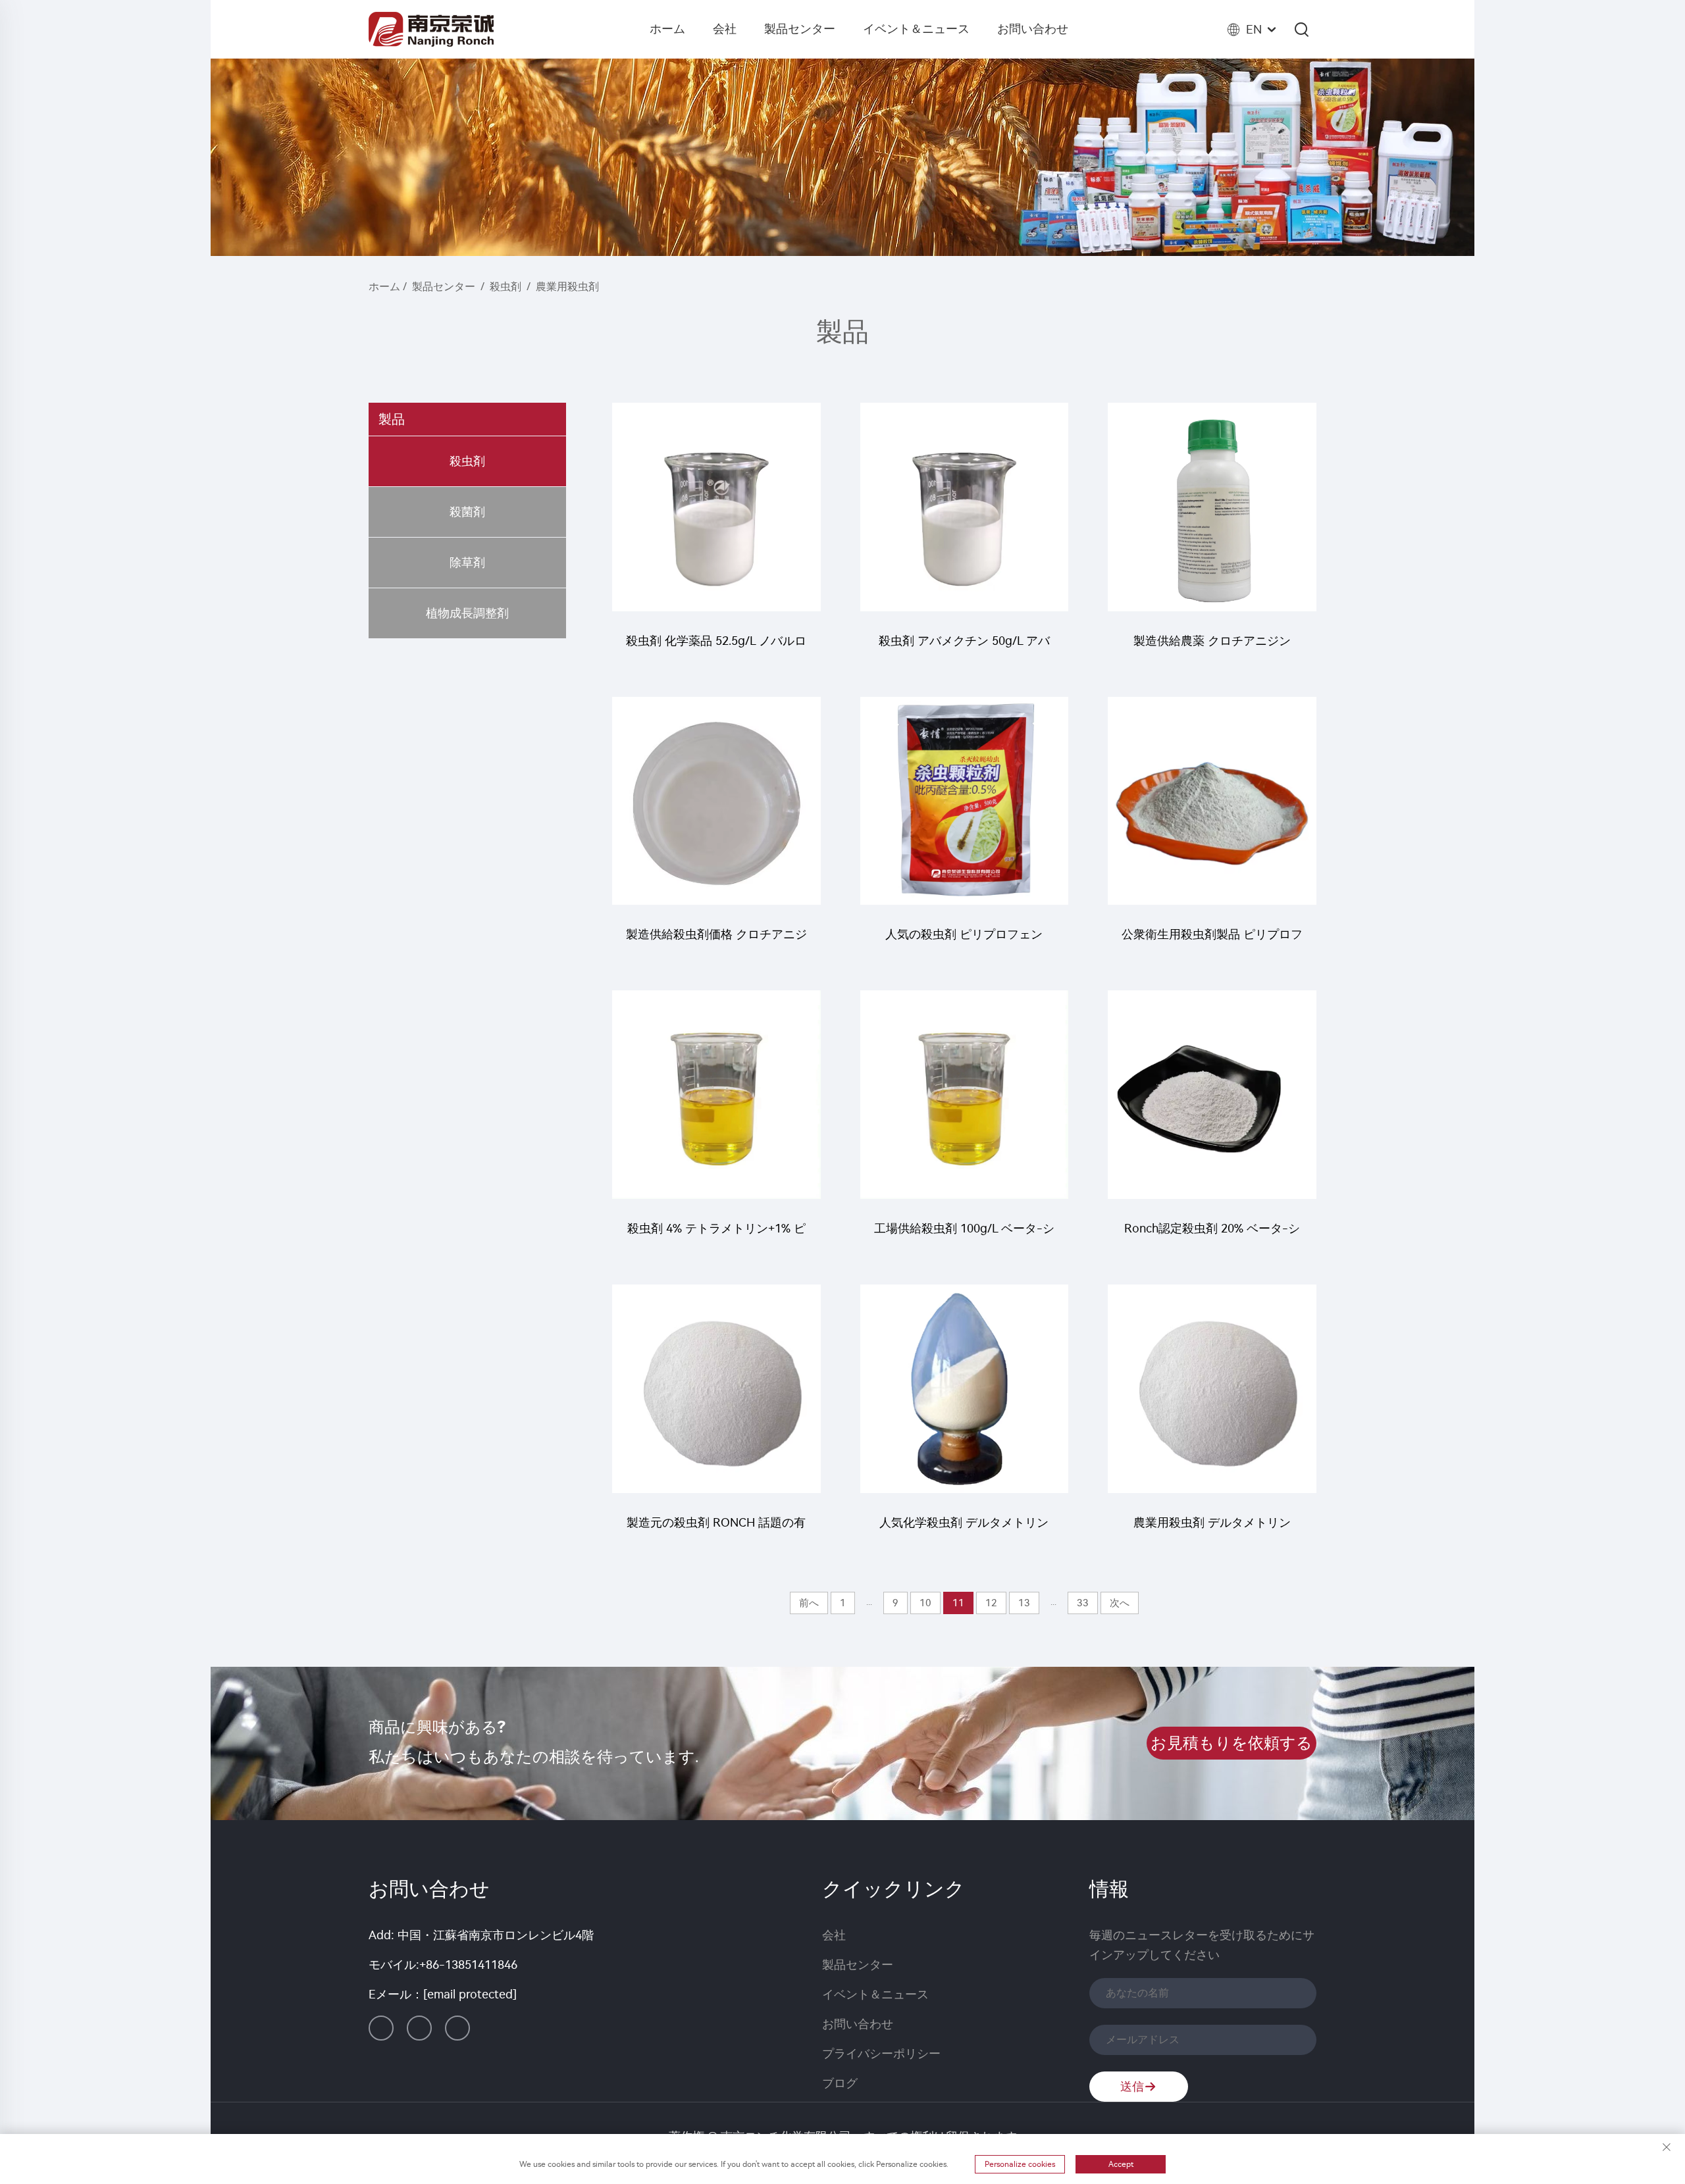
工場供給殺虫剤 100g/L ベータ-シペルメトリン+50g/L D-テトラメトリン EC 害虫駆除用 (964, 1235)
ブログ (840, 2083)
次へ (1120, 1603)
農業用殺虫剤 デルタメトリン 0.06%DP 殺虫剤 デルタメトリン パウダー (1212, 1529)
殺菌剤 (467, 512)
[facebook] (419, 2028)
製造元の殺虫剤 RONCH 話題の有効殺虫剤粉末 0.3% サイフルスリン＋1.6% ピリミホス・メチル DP (716, 1529)
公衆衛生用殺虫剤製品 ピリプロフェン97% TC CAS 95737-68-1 (1212, 941)
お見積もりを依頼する (1231, 1743)
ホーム (667, 29)
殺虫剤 (505, 287)
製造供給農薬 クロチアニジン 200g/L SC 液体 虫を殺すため (1212, 647)
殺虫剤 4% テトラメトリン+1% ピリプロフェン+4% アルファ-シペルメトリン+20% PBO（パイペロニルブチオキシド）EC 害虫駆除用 (716, 1235)
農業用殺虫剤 (567, 287)
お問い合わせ (1033, 29)
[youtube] (457, 2028)
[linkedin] (381, 2028)
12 (991, 1603)
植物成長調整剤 (467, 613)
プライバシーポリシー (881, 2054)
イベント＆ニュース (916, 29)
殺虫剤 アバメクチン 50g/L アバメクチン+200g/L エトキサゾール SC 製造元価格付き (964, 647)
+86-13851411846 (468, 1965)
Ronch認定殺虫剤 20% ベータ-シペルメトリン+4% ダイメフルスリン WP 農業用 (1212, 1235)
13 (1024, 1603)
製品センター (800, 29)
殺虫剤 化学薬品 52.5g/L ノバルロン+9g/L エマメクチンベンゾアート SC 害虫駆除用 (716, 647)
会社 (725, 29)
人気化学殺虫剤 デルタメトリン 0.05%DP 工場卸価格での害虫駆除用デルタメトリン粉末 (964, 1529)
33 (1083, 1603)
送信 (1132, 2087)
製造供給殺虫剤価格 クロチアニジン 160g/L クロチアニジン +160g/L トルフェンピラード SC (716, 941)
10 (925, 1603)
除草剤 (467, 563)
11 (958, 1603)
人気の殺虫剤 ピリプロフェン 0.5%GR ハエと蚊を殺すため (964, 941)
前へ (809, 1603)
